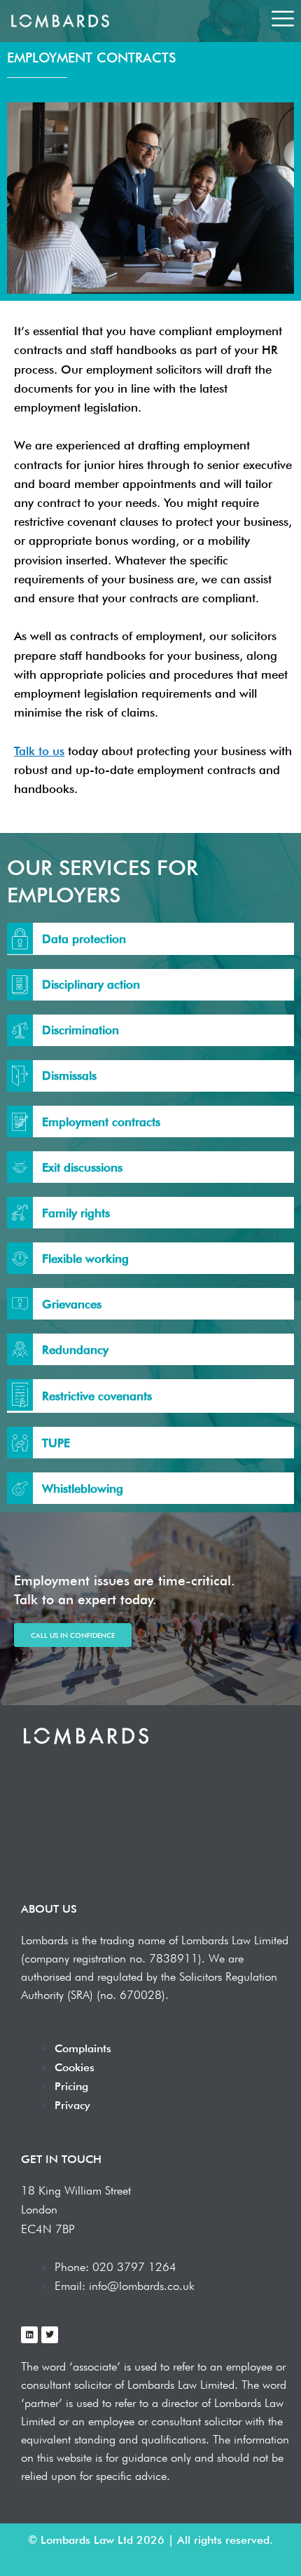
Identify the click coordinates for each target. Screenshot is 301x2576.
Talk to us (39, 751)
